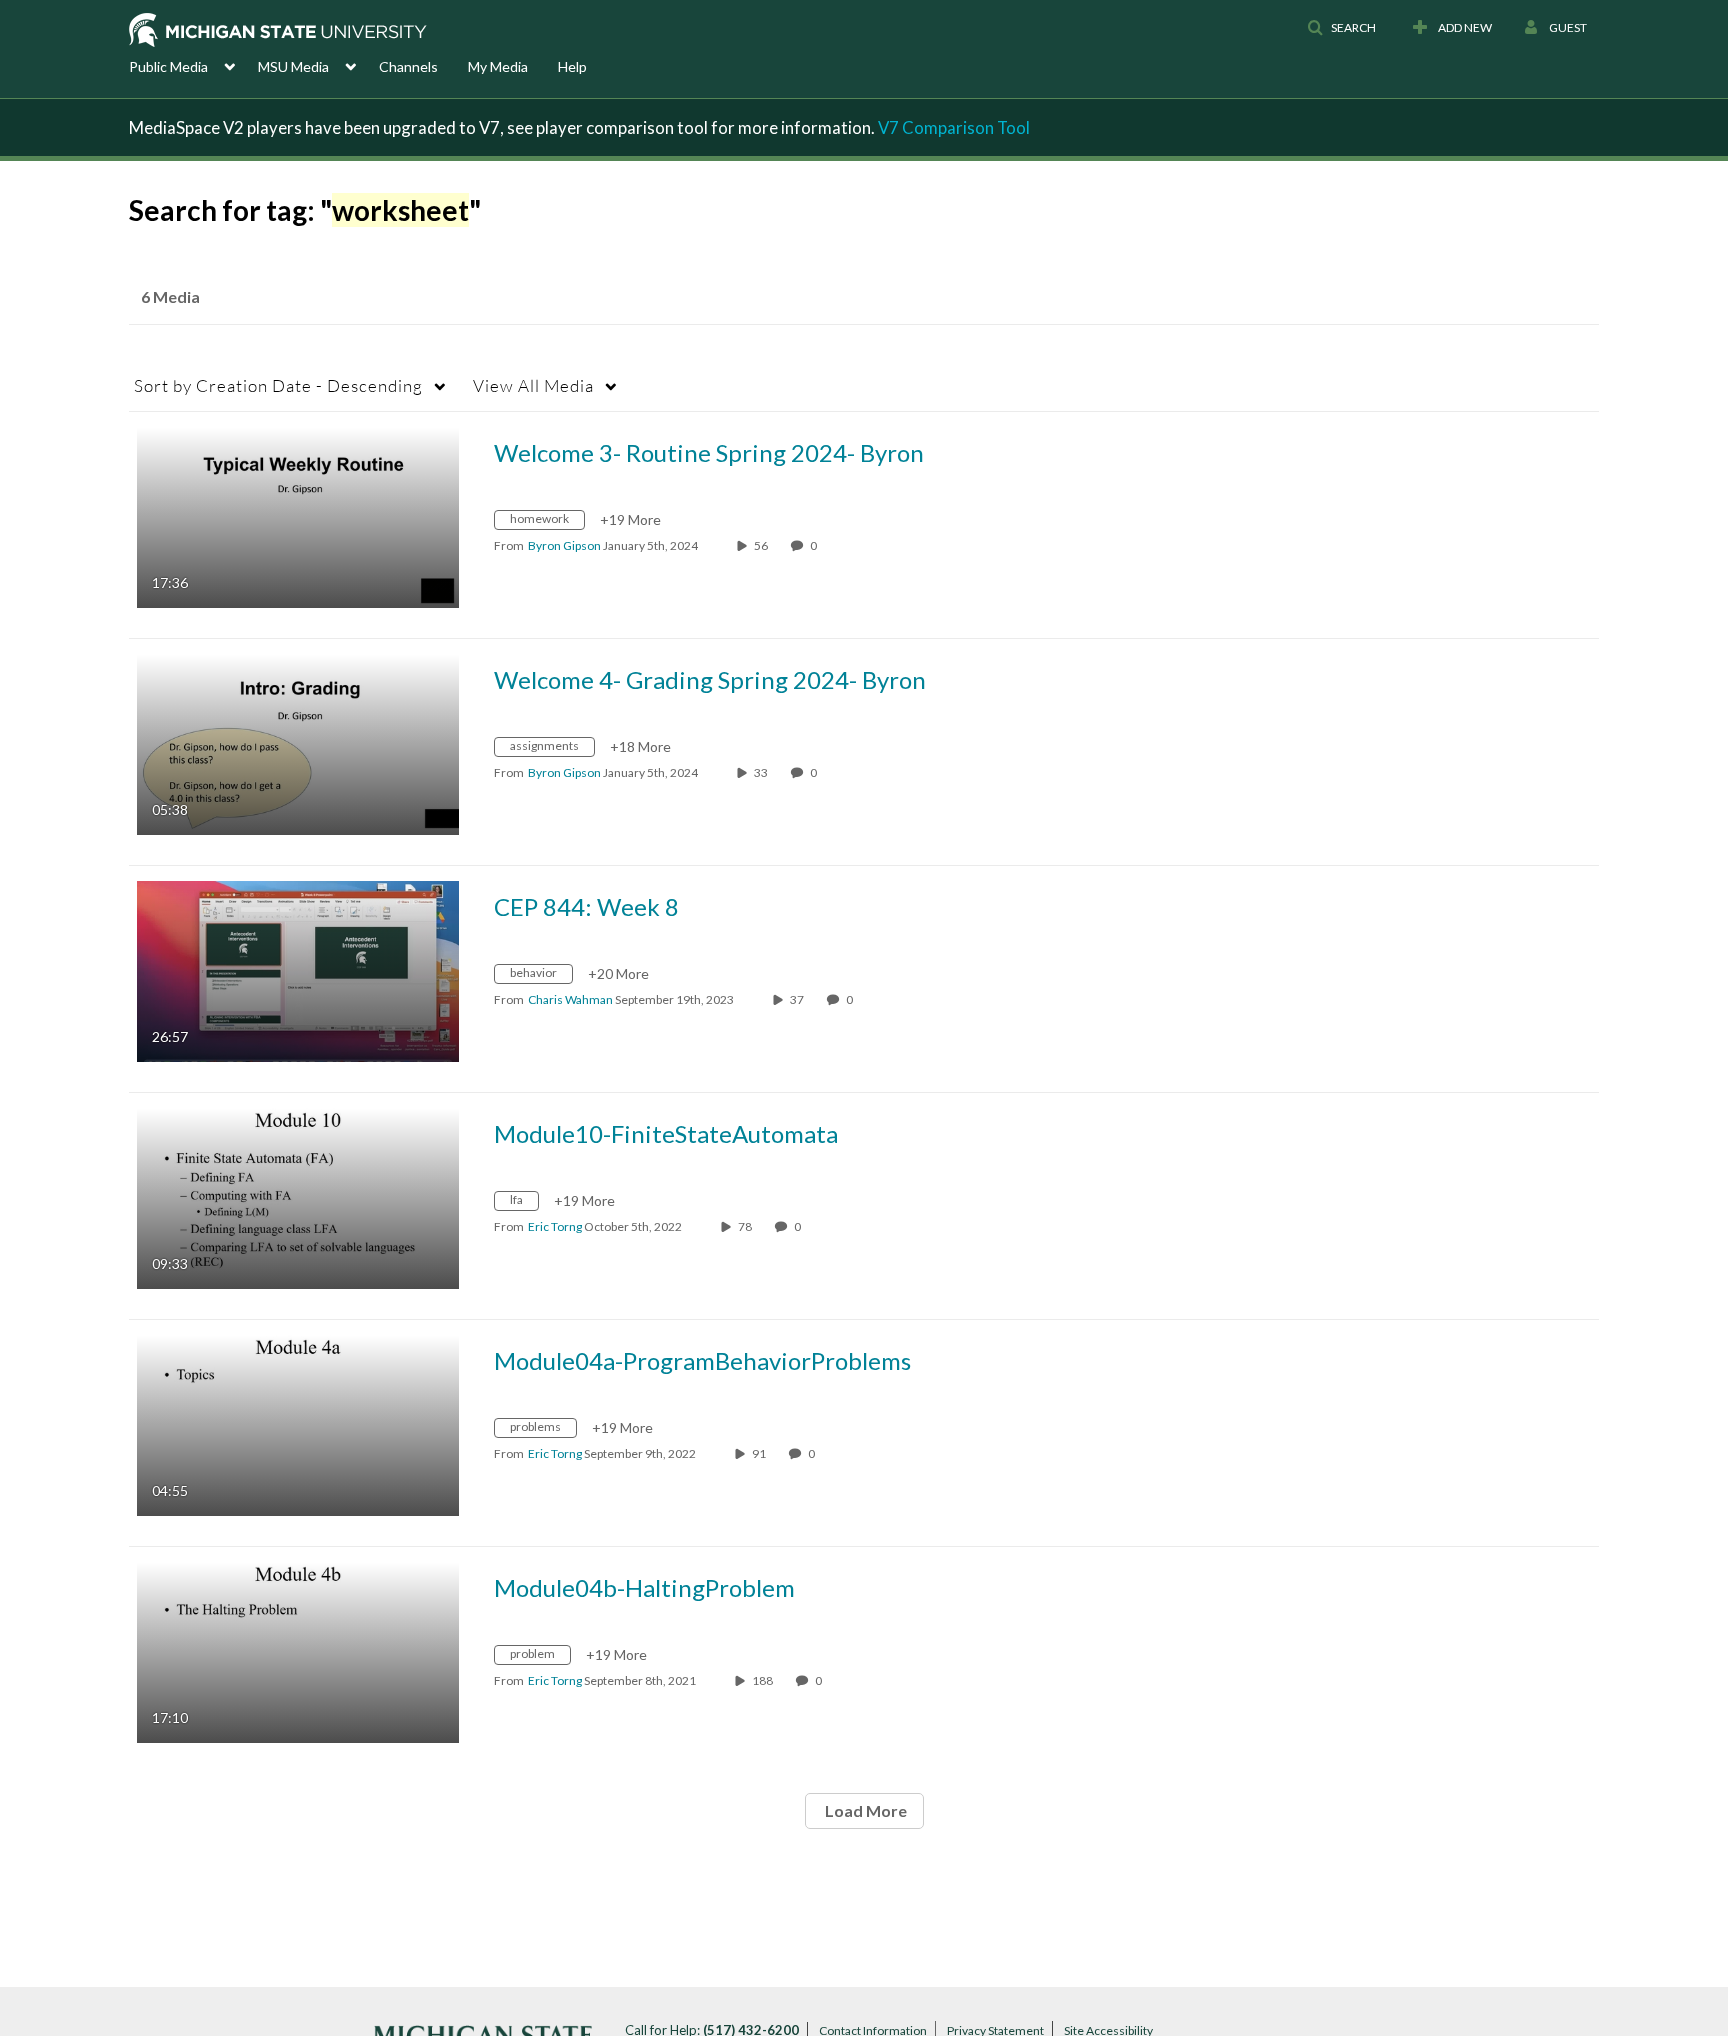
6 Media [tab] (170, 296)
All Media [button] (533, 385)
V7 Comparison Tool (954, 127)
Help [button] (572, 66)
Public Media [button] (168, 66)
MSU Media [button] (293, 66)
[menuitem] (193, 65)
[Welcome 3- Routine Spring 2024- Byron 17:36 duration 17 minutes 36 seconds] (298, 515)
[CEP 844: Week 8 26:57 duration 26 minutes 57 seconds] (298, 969)
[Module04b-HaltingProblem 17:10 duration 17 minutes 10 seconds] (298, 1650)
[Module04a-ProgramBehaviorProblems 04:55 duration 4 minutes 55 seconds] (298, 1423)
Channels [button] (408, 66)
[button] (1341, 28)
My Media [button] (498, 66)
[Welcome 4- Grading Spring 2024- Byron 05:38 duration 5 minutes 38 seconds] (298, 742)
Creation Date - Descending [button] (278, 385)
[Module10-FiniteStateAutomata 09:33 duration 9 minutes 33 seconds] (298, 1196)
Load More (864, 1810)
